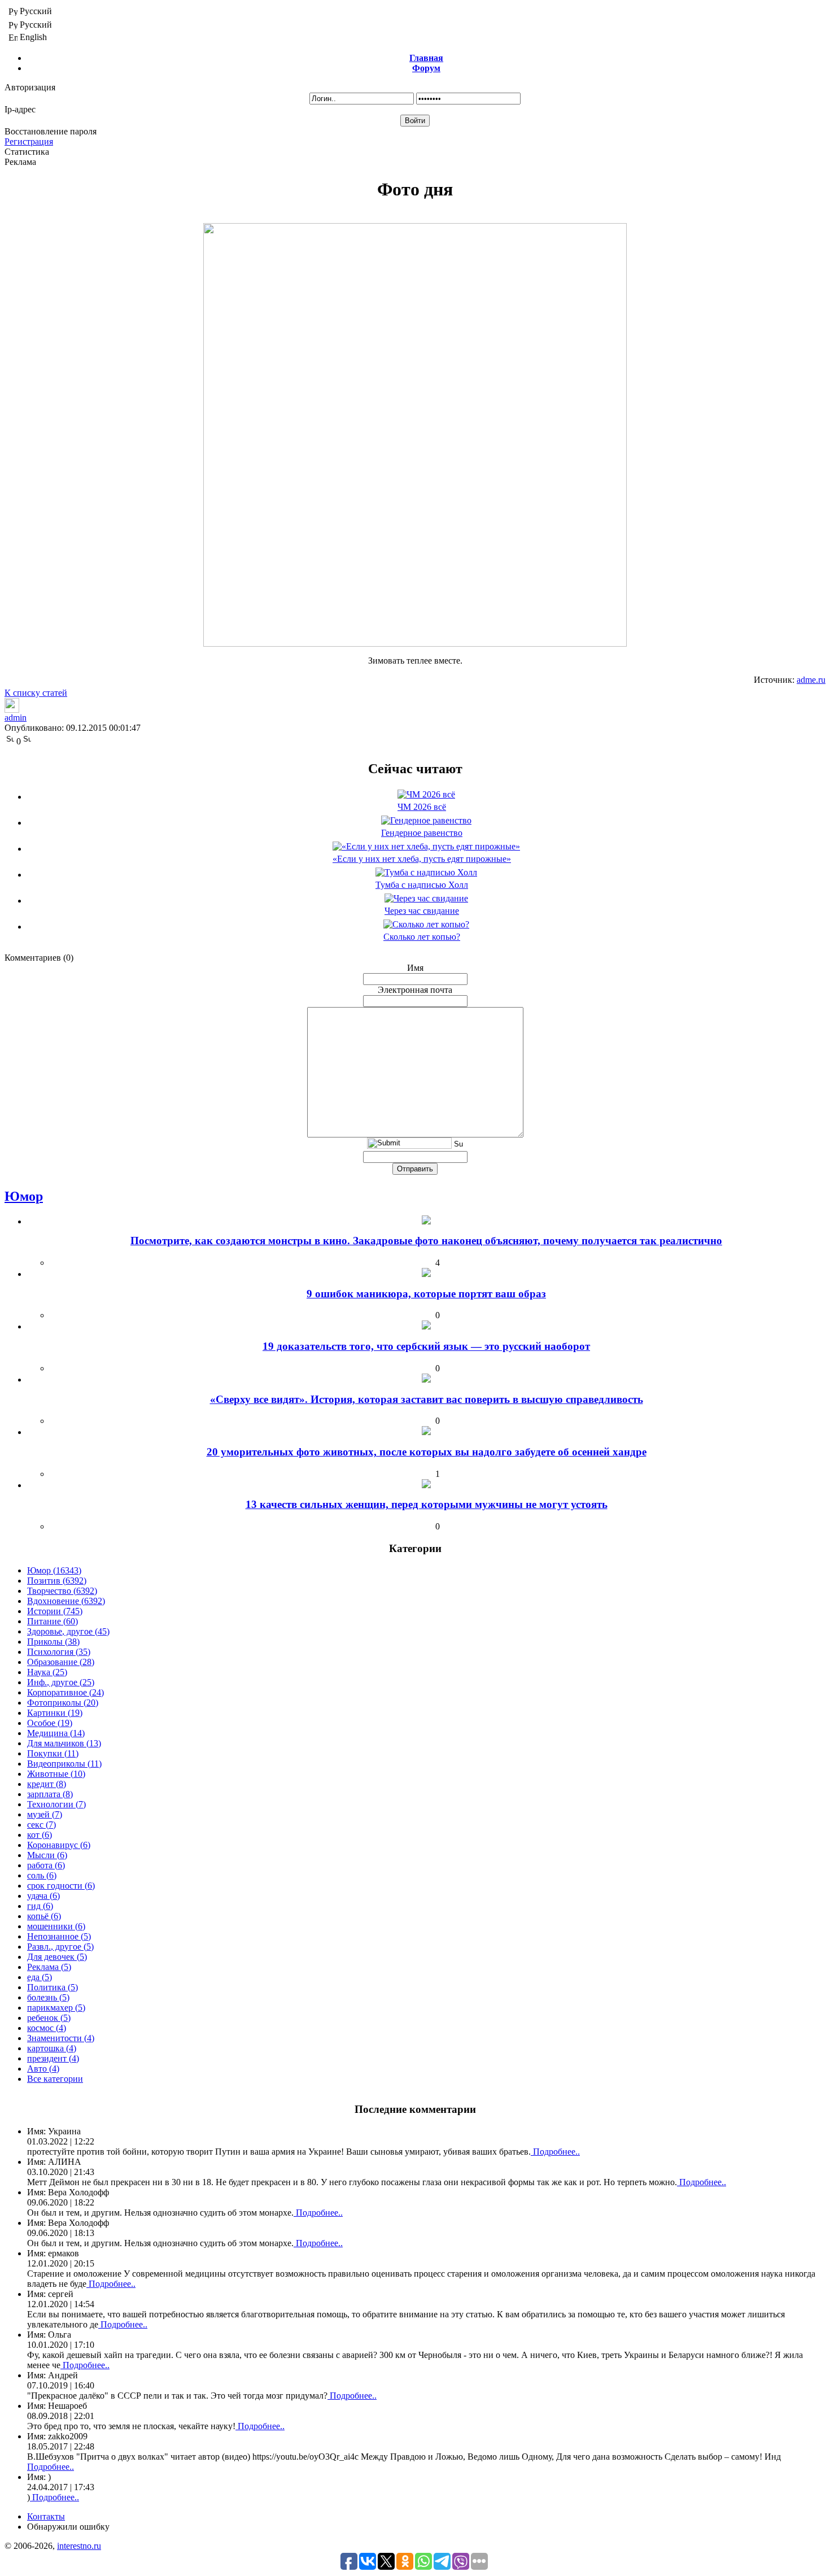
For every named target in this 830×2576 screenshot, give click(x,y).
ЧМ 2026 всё (422, 807)
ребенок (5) (49, 2018)
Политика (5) (53, 1987)
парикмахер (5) (56, 2008)
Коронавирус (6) (59, 1845)
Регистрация (29, 141)
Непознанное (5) (59, 1936)
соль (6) (42, 1875)
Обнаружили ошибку (68, 2527)
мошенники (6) (56, 1926)
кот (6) (40, 1835)
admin (16, 718)
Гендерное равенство (422, 833)
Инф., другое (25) (61, 1682)
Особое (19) (50, 1723)
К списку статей (36, 693)
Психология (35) (59, 1652)
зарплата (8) (50, 1794)
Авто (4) (43, 2069)
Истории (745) (55, 1611)
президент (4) (53, 2058)
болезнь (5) (48, 1997)
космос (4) (47, 2028)
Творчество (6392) (62, 1591)
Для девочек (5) (57, 1957)
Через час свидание (422, 911)
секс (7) (41, 1825)
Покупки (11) (53, 1753)
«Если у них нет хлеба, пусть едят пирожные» (422, 859)
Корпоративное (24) (65, 1692)
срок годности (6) (61, 1886)
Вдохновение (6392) (66, 1601)
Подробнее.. (555, 2152)
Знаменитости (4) (61, 2038)
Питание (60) (53, 1621)
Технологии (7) (56, 1804)
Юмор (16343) (54, 1570)
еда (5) (40, 1977)
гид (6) (40, 1906)
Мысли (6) (47, 1855)
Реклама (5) (49, 1967)
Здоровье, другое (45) (68, 1631)
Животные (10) (56, 1774)
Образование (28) (61, 1662)
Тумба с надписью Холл (422, 885)
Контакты (46, 2516)
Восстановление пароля (51, 131)
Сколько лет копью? (422, 937)
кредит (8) (47, 1784)
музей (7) (45, 1814)
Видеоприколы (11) (64, 1764)
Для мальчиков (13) (64, 1743)
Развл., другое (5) (60, 1947)
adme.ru (811, 680)
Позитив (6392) (57, 1581)
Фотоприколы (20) (63, 1703)
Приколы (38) (53, 1642)
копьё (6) (44, 1916)
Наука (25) (47, 1672)
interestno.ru (79, 2546)
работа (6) (46, 1865)
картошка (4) (52, 2048)
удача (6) (43, 1896)
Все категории (55, 2079)
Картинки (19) (55, 1713)
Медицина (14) (56, 1733)
